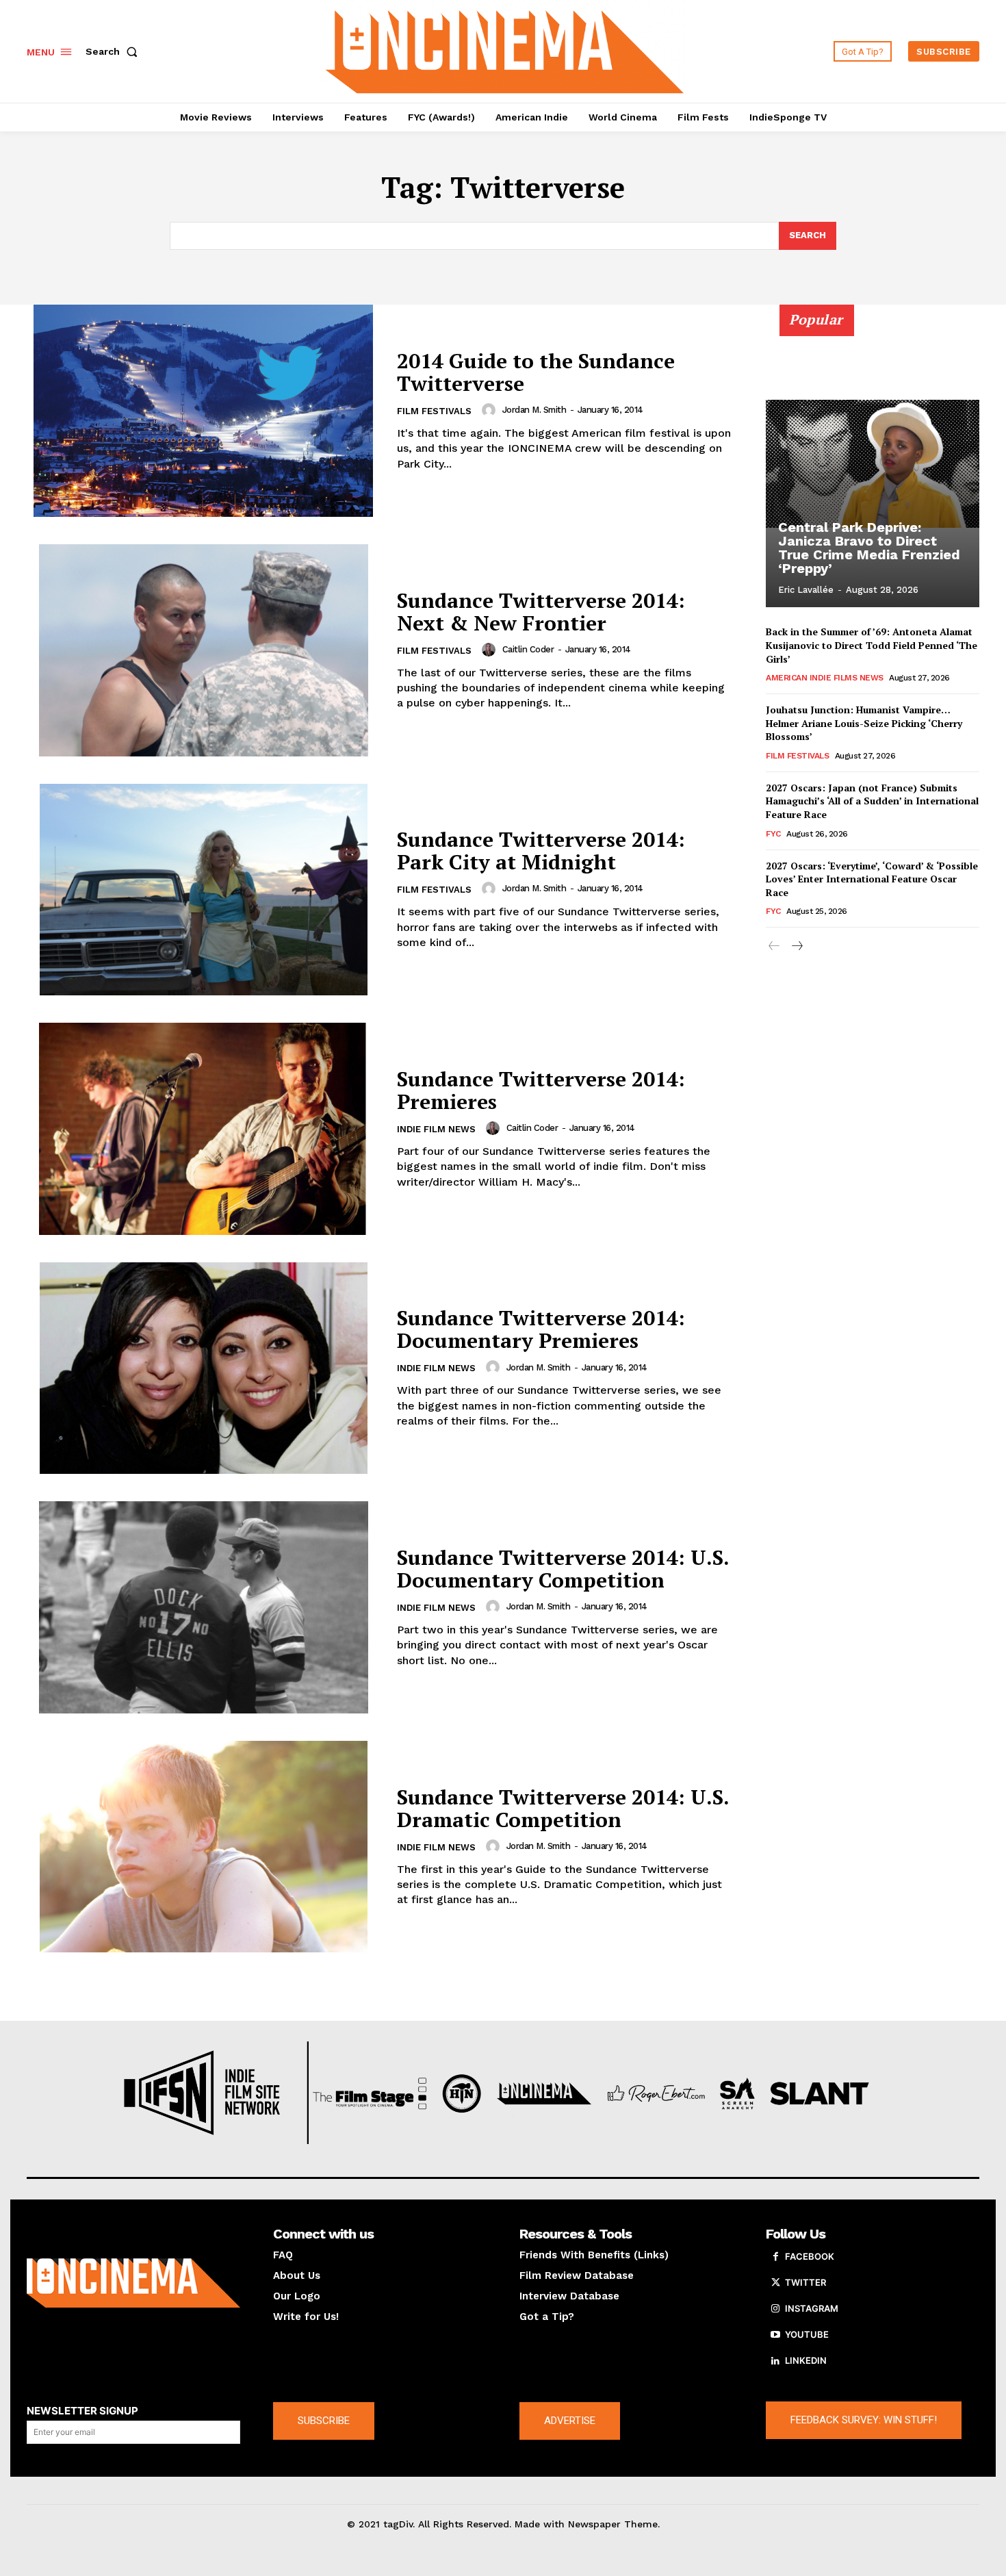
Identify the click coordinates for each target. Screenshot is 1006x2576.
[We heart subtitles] (505, 50)
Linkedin (806, 2360)
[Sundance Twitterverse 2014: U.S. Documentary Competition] (203, 1607)
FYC (773, 834)
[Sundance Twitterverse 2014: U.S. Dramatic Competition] (203, 1847)
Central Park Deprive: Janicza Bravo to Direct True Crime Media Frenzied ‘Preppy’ (869, 548)
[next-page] (796, 946)
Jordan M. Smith (534, 410)
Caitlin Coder (528, 649)
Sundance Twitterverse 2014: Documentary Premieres (541, 1329)
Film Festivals (434, 411)
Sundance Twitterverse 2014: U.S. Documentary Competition (563, 1569)
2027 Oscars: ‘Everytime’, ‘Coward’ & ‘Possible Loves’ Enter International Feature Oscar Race (872, 879)
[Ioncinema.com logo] (133, 2283)
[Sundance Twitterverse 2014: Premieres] (203, 1129)
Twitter (805, 2282)
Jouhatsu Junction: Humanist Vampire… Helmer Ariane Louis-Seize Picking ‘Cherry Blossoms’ (864, 723)
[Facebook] (775, 2257)
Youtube (807, 2334)
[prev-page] (774, 946)
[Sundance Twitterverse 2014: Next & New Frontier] (203, 650)
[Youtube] (775, 2335)
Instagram (812, 2308)
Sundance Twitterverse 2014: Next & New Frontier (541, 612)
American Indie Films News (825, 678)
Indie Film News (436, 1129)
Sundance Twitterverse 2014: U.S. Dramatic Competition (563, 1808)
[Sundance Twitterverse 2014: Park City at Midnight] (203, 890)
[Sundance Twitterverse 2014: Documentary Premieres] (203, 1368)
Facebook (810, 2256)
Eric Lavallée (806, 590)
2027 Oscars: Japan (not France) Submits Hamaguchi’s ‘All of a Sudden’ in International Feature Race (872, 801)
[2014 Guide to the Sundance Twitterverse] (203, 411)
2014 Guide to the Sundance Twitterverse (536, 372)
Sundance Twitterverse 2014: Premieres (541, 1090)
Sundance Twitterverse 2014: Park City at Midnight (541, 851)
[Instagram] (775, 2309)
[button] (114, 51)
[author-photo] (491, 410)
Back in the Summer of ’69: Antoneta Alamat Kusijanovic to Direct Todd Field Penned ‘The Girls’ (872, 645)
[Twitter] (775, 2283)
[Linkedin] (775, 2361)
